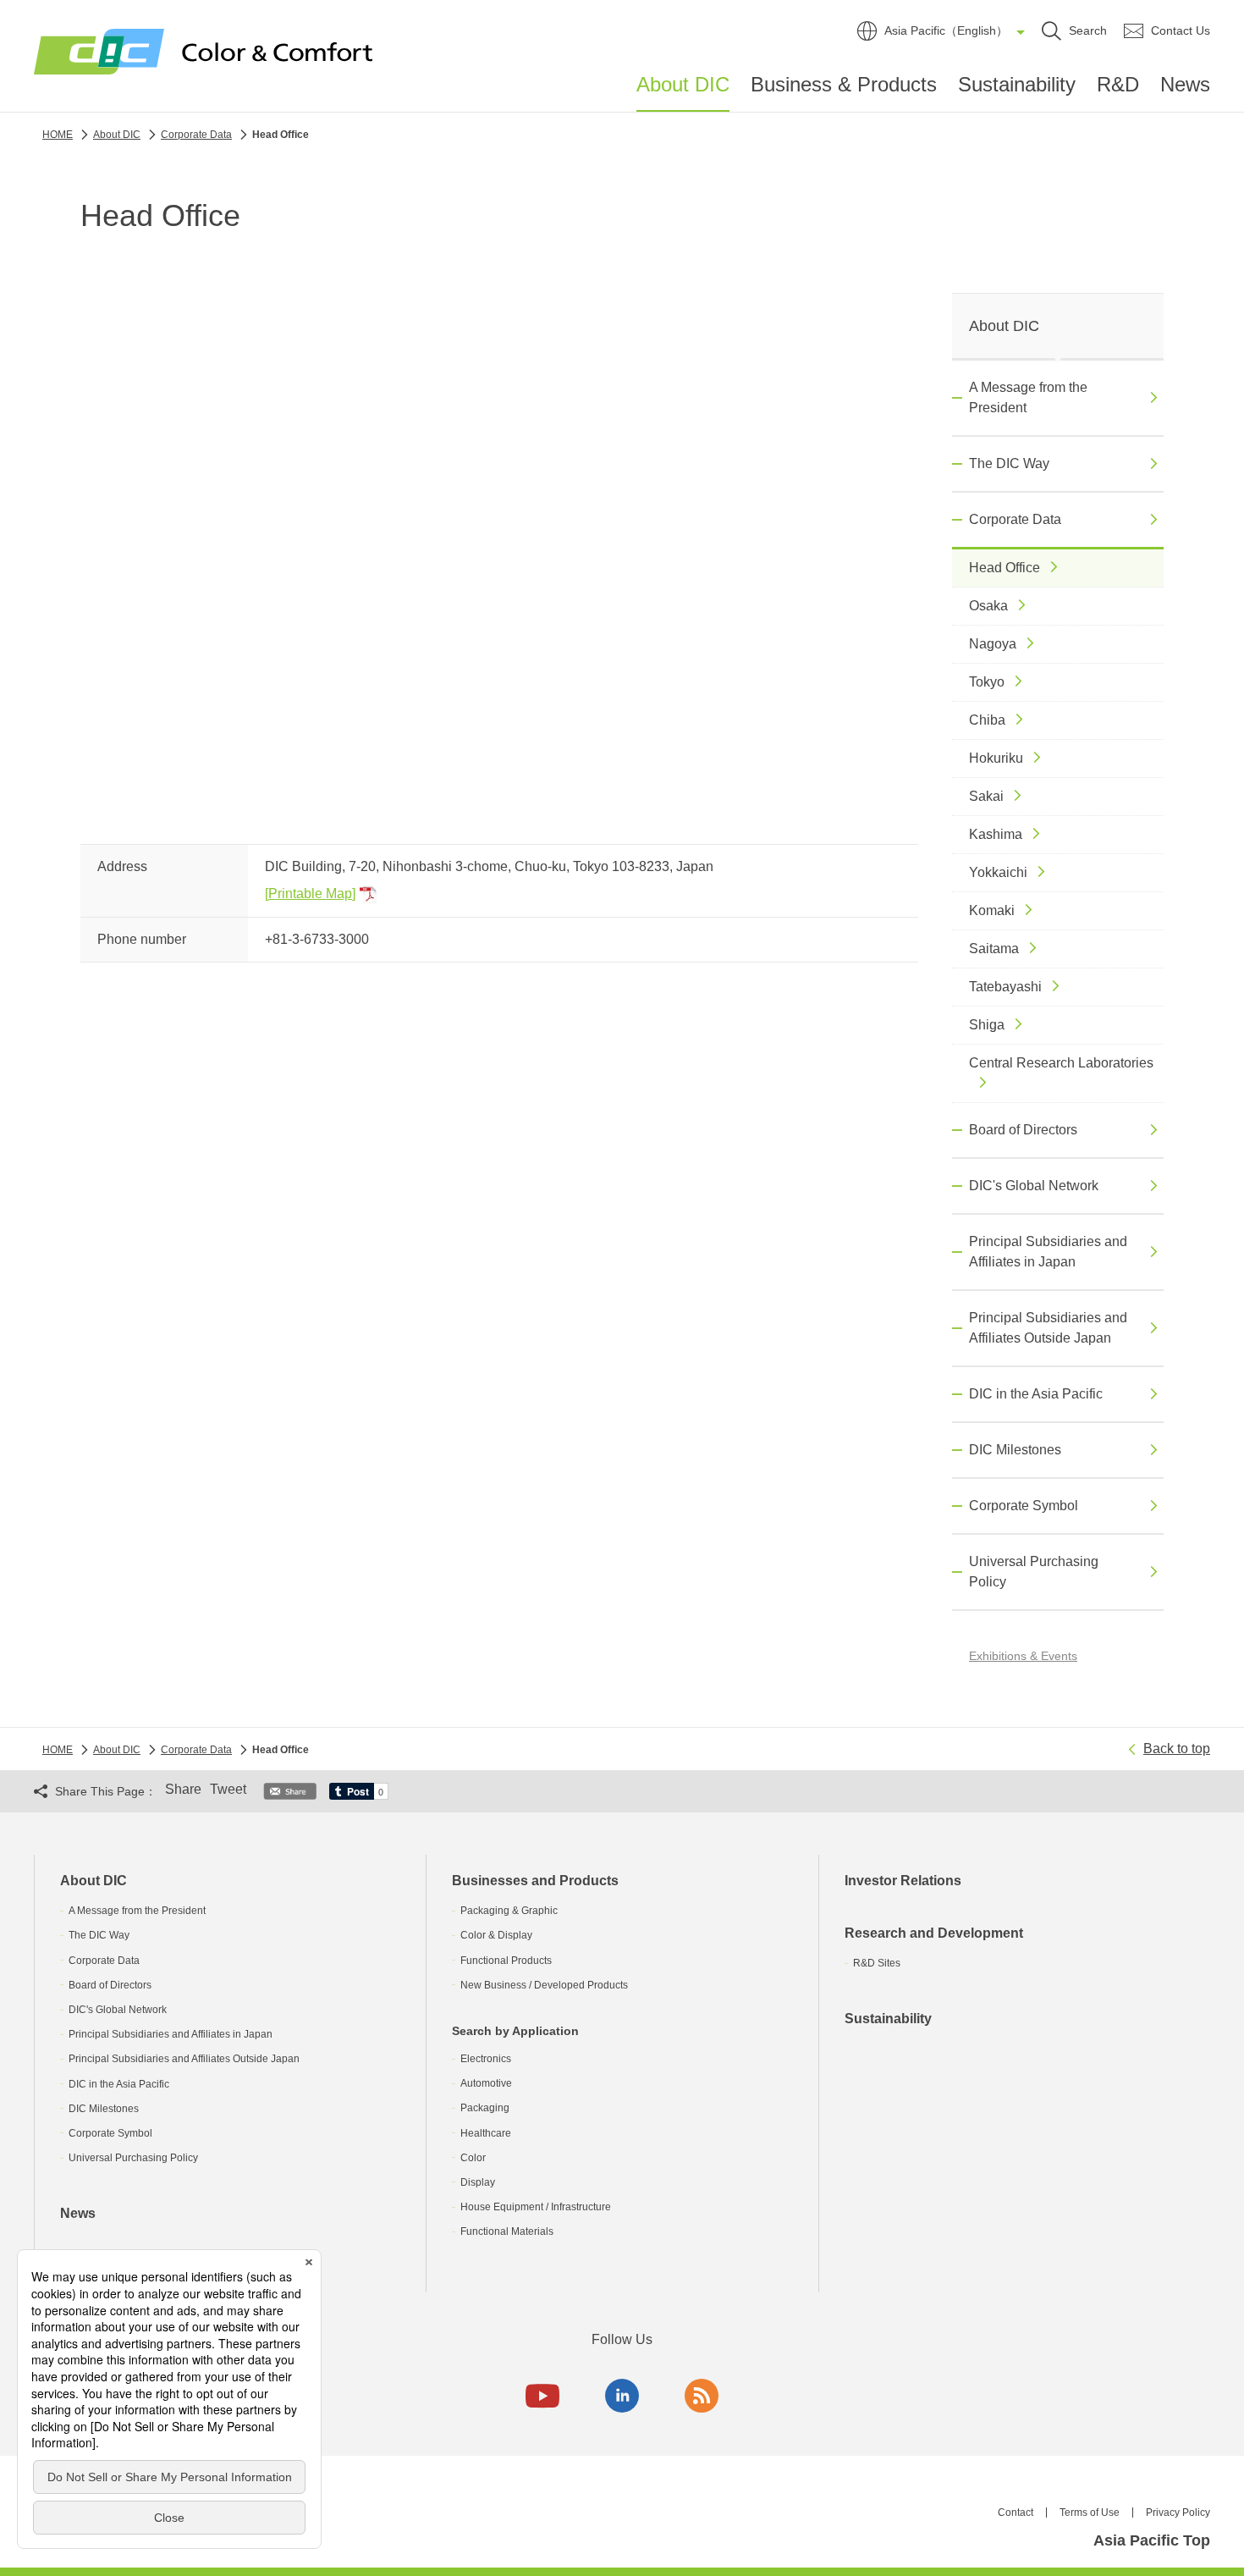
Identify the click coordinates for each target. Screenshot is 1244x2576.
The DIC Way (1009, 463)
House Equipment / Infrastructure (536, 2207)
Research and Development (934, 1933)
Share (183, 1789)
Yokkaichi (998, 872)
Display (478, 2182)
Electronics (486, 2059)
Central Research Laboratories (1061, 1063)
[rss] (702, 2396)
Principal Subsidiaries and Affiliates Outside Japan (1048, 1328)
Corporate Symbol (1024, 1506)
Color (473, 2158)
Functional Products (506, 1961)
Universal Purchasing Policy (1034, 1572)
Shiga (987, 1025)
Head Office (1005, 568)
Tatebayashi (1005, 987)
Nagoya (993, 644)
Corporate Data (1015, 519)
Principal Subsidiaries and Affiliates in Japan (1048, 1252)
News (1185, 84)
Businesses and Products (535, 1881)
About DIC (683, 85)
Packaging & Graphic (509, 1911)
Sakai (986, 796)
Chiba (987, 720)
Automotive (486, 2083)
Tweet (228, 1789)
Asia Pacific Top (1152, 2540)
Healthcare (486, 2133)
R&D (1118, 84)
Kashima (996, 834)
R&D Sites (877, 1963)
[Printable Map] (310, 894)
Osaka (988, 606)
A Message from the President (1028, 397)
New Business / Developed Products (544, 1985)
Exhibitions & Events (1023, 1656)
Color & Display (496, 1935)
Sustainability (1017, 84)
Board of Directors (1023, 1130)
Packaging (485, 2108)
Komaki (992, 910)
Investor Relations (903, 1881)
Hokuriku (996, 758)
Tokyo (987, 682)
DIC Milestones (1015, 1450)
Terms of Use (1090, 2513)
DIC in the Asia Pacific (1036, 1394)
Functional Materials (507, 2231)
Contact (1016, 2513)
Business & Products (844, 84)
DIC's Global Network (1034, 1186)
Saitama (994, 949)
